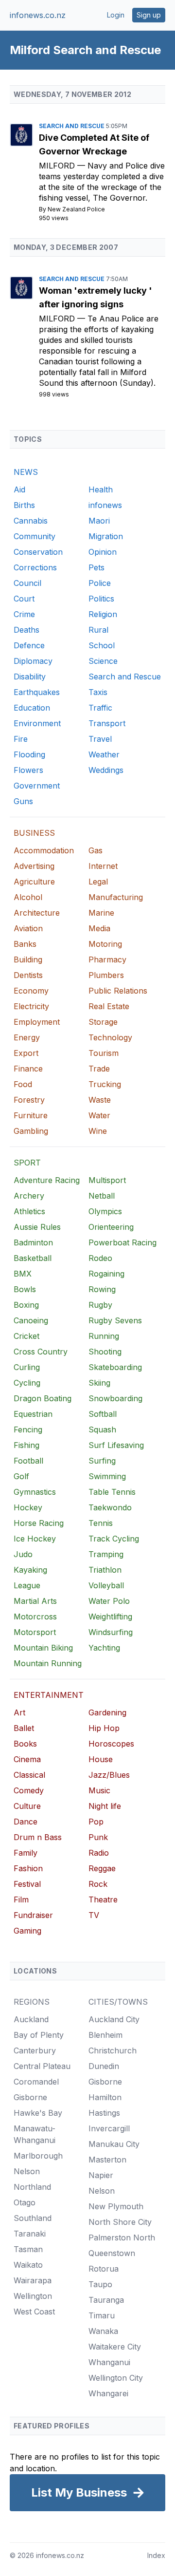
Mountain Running (48, 1663)
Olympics (105, 1211)
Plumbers (106, 975)
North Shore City (120, 2222)
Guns (23, 801)
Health (101, 489)
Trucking (105, 1084)
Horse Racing (39, 1523)
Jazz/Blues (109, 1775)
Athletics (29, 1211)
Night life (105, 1806)
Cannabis (31, 521)
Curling (27, 1367)
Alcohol (28, 897)
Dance (26, 1822)
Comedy (29, 1790)
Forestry (29, 1100)
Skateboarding (115, 1367)
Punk (98, 1837)
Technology (110, 1037)
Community (35, 536)
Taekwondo (110, 1507)
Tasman (28, 2249)
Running (104, 1336)
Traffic (100, 708)
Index (156, 2555)
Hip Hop (104, 1728)
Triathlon (105, 1570)
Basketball (33, 1258)
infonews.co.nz (38, 15)
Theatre (103, 1899)
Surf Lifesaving (116, 1445)
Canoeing (31, 1320)
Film (21, 1899)
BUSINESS (34, 833)
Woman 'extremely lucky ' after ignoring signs (96, 297)
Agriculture (34, 882)
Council (27, 583)
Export (26, 1053)
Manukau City (114, 2144)
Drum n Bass (38, 1837)
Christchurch (113, 2050)
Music (99, 1790)
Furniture (31, 1115)
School (102, 645)
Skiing (99, 1383)
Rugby (100, 1305)
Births (24, 505)
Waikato (28, 2265)
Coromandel (36, 2082)
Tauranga (106, 2300)
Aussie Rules (37, 1227)
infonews (105, 505)
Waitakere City (115, 2347)
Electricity (31, 1006)
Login (116, 15)
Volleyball (106, 1585)
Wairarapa (33, 2280)
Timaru (102, 2315)
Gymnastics (35, 1492)
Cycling (27, 1383)
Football (28, 1461)
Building (28, 959)
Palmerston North (122, 2238)
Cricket (26, 1336)
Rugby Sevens (115, 1320)
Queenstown (112, 2253)
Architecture (37, 913)
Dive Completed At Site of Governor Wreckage (94, 144)
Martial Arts (35, 1601)
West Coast (34, 2312)
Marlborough (38, 2156)
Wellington (33, 2296)
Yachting (104, 1648)
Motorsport (35, 1632)
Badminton (33, 1242)
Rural (98, 630)
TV (94, 1915)
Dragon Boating (43, 1398)
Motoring (105, 944)
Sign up (149, 15)
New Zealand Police (76, 209)
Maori (99, 521)
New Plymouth (116, 2206)
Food (23, 1084)
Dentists (28, 975)
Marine (101, 913)
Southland (33, 2218)
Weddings (106, 770)
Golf (21, 1476)
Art (19, 1712)
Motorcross (35, 1617)
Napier (101, 2175)
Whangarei (108, 2393)
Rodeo (100, 1258)
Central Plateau (42, 2066)
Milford (58, 166)
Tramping (106, 1554)
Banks (25, 944)
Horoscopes (111, 1744)
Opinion (103, 552)
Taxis (98, 692)
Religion (103, 614)
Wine (98, 1131)
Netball (102, 1196)
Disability (30, 677)
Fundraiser (33, 1915)
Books (25, 1744)
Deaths (26, 630)
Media (99, 928)
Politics (101, 599)
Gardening (107, 1712)
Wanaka (103, 2331)
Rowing (102, 1289)
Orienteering (111, 1227)
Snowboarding (115, 1398)
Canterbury (35, 2050)
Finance (28, 1069)
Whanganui (109, 2362)
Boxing (26, 1305)
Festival (27, 1884)
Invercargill (109, 2128)
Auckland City (114, 2019)
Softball (103, 1414)
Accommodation (44, 850)
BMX (23, 1274)
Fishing (26, 1445)
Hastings (104, 2113)
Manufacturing (116, 897)
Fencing (28, 1429)
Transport (107, 723)
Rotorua (104, 2269)
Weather (104, 754)
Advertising (34, 866)
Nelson (27, 2171)
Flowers (28, 770)
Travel (100, 739)
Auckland (31, 2019)
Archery (29, 1196)
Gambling (31, 1131)
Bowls (25, 1289)
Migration (106, 536)
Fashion (28, 1868)
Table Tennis (112, 1492)
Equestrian (33, 1414)
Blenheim (105, 2035)
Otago (25, 2202)
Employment (37, 1022)
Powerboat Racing (122, 1242)
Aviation (28, 928)
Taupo (100, 2284)
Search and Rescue (72, 126)
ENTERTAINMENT (49, 1695)
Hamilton (105, 2097)
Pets (96, 567)
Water (99, 1115)
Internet (103, 866)
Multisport (107, 1180)
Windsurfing (111, 1632)
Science (103, 661)
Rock (98, 1884)
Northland (32, 2187)
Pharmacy (107, 959)
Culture (27, 1806)
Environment (37, 723)
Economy (31, 991)
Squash (102, 1429)
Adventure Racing (47, 1180)
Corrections (35, 567)
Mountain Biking (43, 1648)
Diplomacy (33, 661)
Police (100, 583)
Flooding (29, 754)
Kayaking (30, 1570)
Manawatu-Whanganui (35, 2134)
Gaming (27, 1931)
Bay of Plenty (39, 2035)
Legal (98, 882)
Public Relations (118, 991)
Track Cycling (114, 1539)
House (101, 1759)
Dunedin (104, 2066)
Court (24, 599)
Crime (24, 614)
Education (32, 708)
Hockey (28, 1507)
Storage (103, 1022)
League (27, 1585)
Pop (96, 1822)
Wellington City (116, 2378)
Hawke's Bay (38, 2113)
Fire (21, 739)
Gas (96, 850)
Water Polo (109, 1601)
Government (37, 786)
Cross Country (41, 1352)
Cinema (27, 1759)
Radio (99, 1853)
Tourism (104, 1053)
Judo (23, 1554)
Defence (29, 645)
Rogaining (106, 1274)
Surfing (102, 1461)
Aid (19, 489)
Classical (29, 1775)
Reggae (102, 1868)
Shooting (105, 1352)
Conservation (38, 552)
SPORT (27, 1163)
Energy (27, 1037)
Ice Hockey (35, 1539)
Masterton (107, 2160)
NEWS (26, 472)
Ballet (24, 1728)
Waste (100, 1100)
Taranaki (30, 2234)
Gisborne (30, 2097)
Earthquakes (37, 692)
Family (26, 1853)
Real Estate (109, 1006)
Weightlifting (110, 1617)
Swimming (107, 1476)
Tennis (101, 1523)
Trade (99, 1069)
